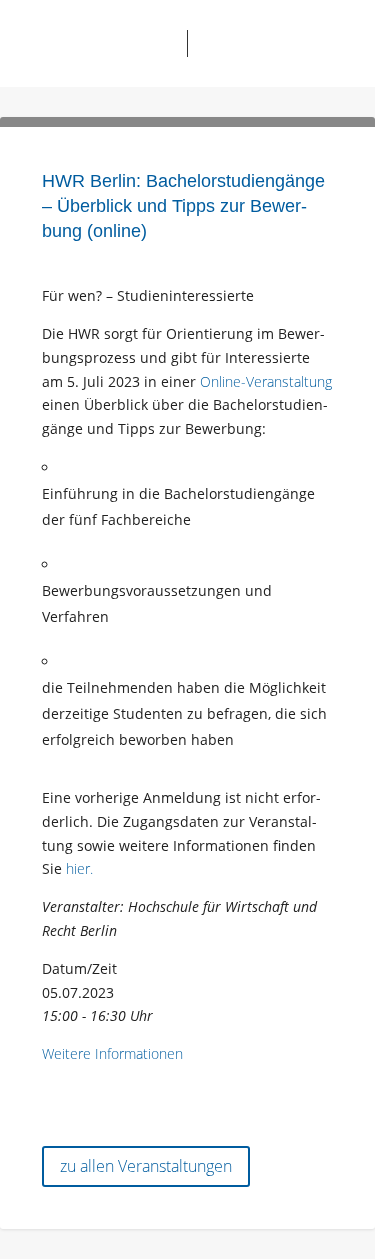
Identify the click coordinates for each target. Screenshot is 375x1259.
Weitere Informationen (112, 1053)
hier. (79, 868)
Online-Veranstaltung (266, 381)
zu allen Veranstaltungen (146, 1166)
